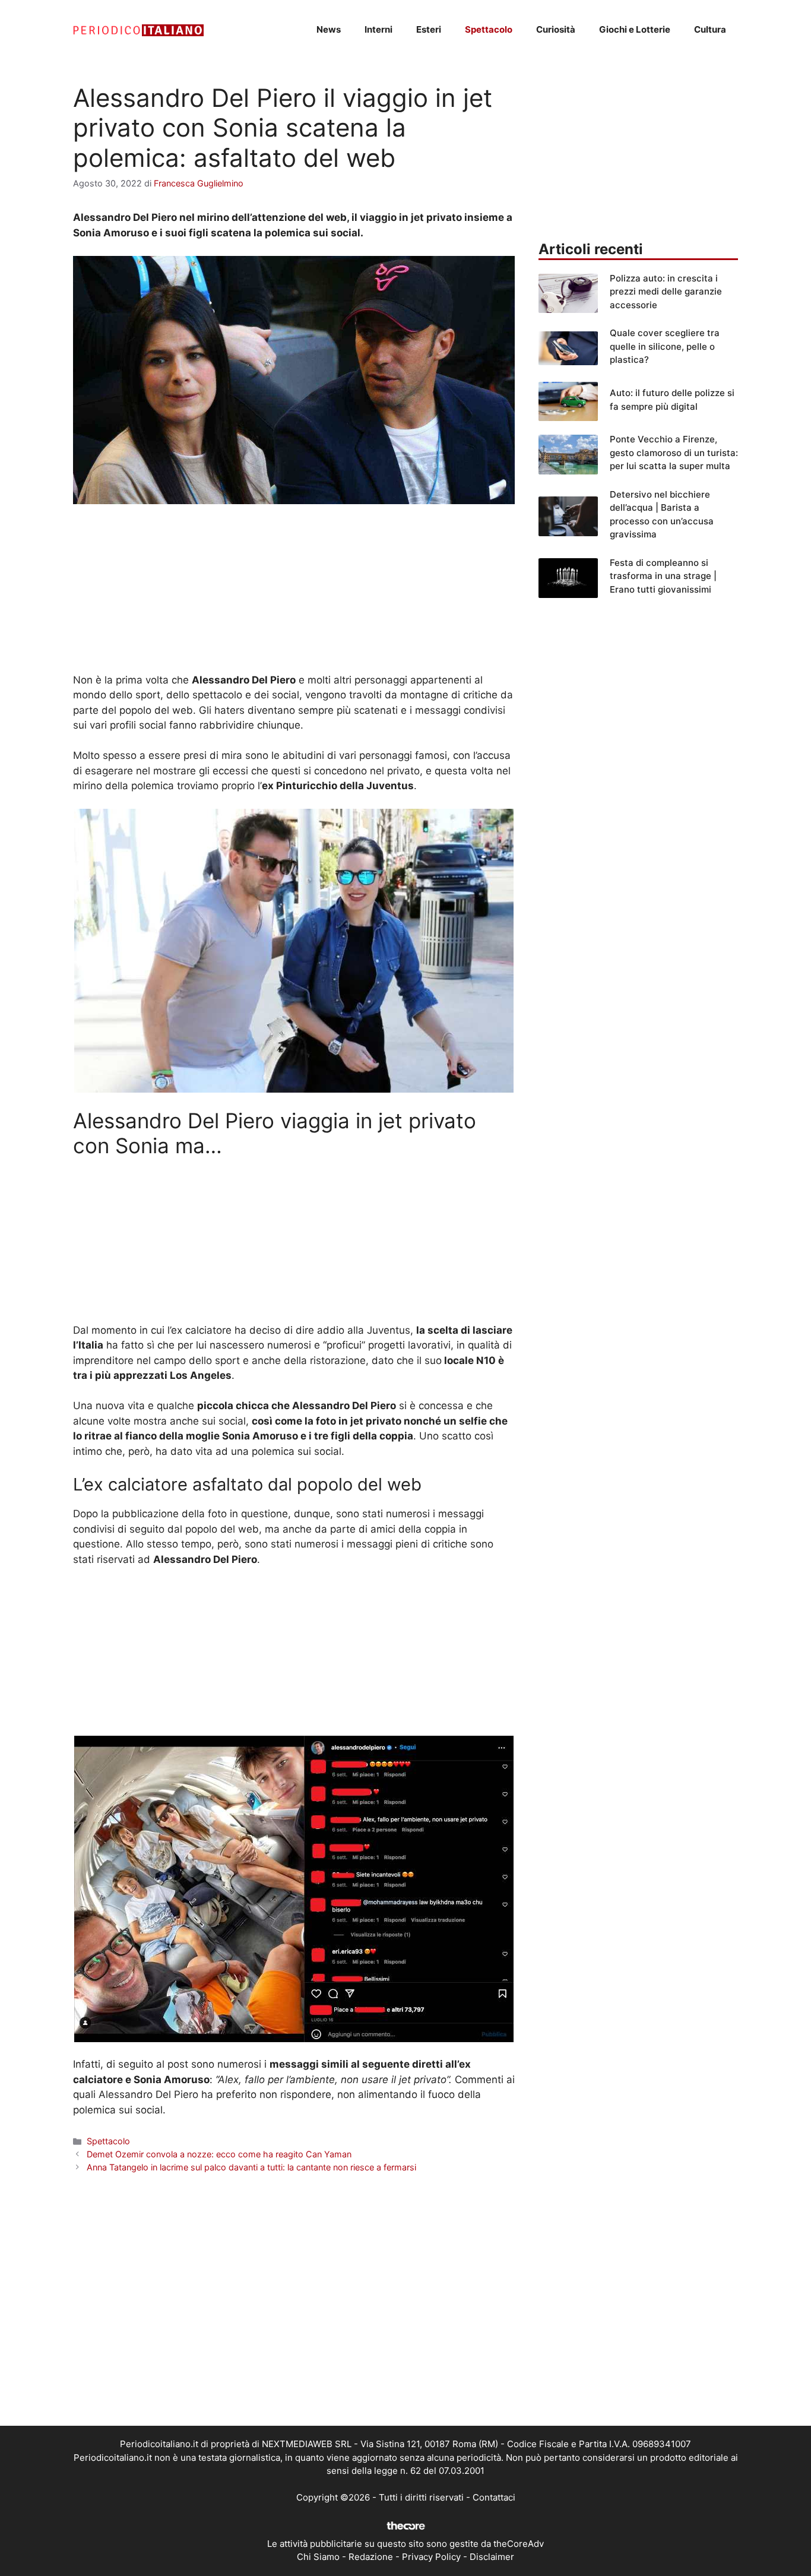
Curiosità (556, 29)
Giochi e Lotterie (635, 29)
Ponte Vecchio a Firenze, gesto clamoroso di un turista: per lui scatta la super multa (674, 452)
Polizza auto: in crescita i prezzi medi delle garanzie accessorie (666, 292)
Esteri (429, 29)
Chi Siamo (318, 2557)
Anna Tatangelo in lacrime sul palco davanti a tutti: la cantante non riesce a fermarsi (251, 2167)
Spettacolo (489, 29)
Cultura (710, 29)
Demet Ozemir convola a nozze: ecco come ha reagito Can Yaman (219, 2154)
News (329, 29)
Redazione (371, 2557)
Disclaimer (492, 2557)
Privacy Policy (431, 2557)
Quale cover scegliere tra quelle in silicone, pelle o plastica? (665, 346)
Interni (378, 29)
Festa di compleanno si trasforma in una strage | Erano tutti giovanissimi (663, 576)
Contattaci (494, 2497)
